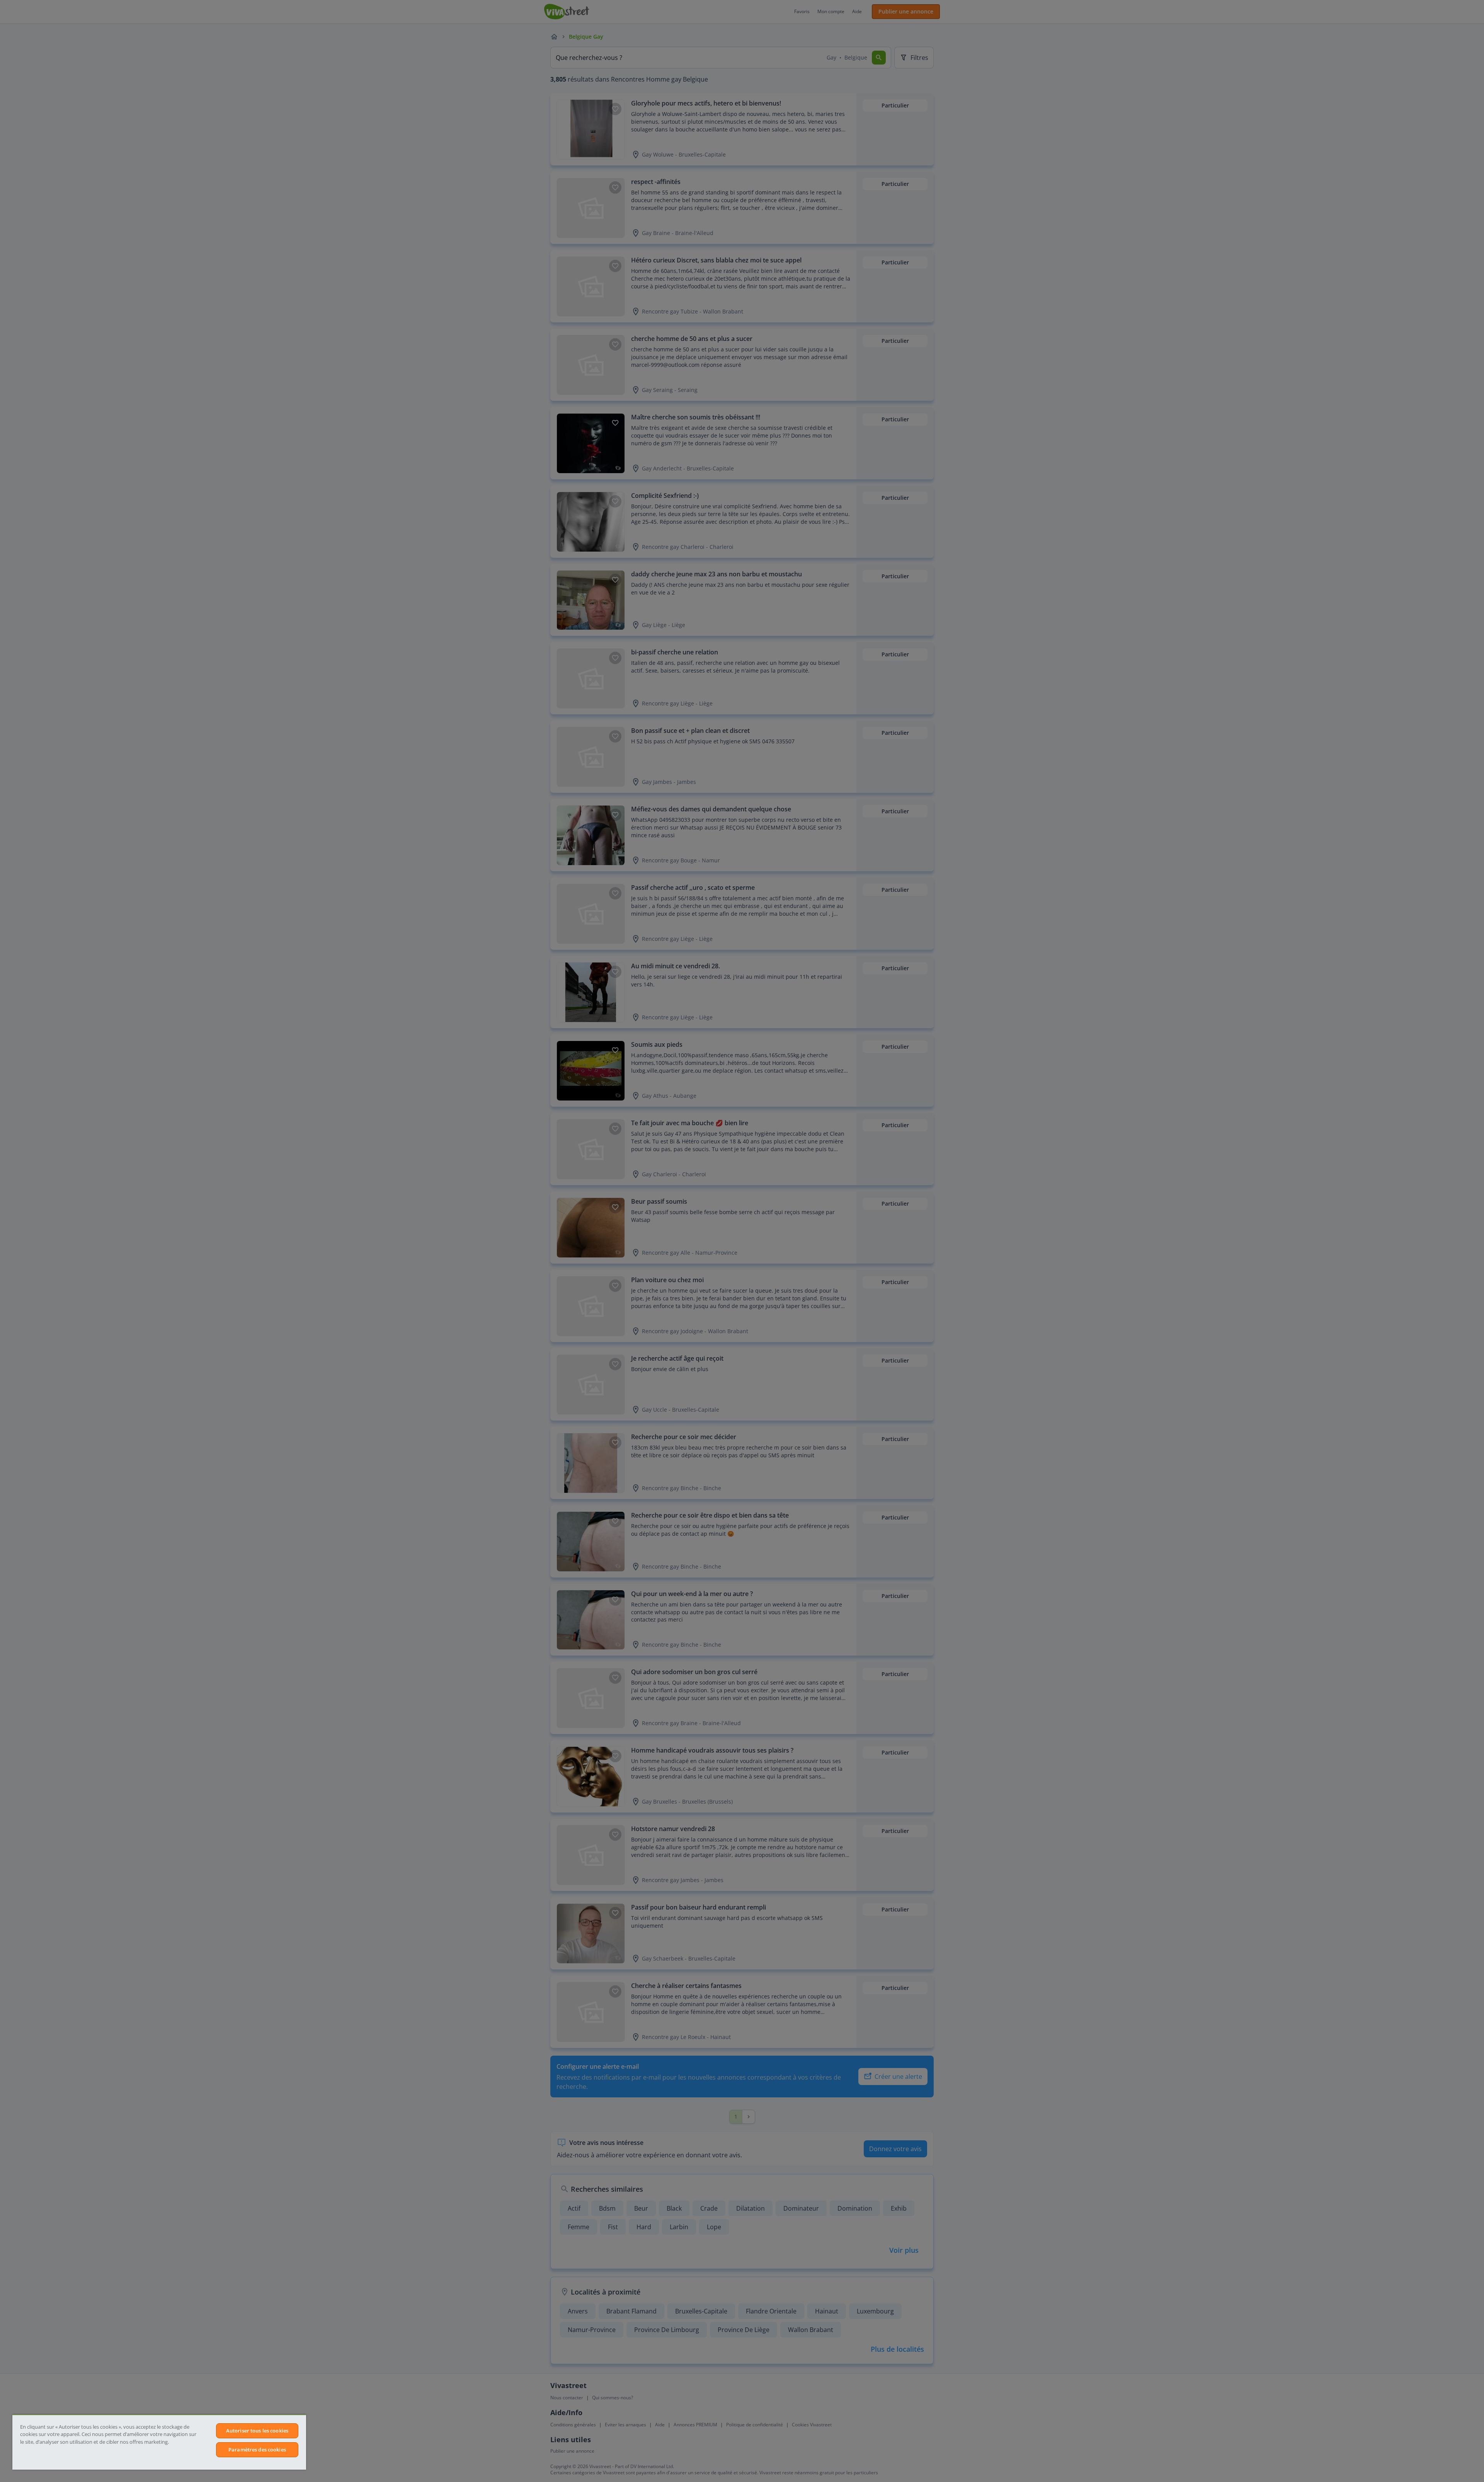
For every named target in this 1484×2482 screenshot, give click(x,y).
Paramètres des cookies (257, 2450)
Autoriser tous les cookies (257, 2431)
